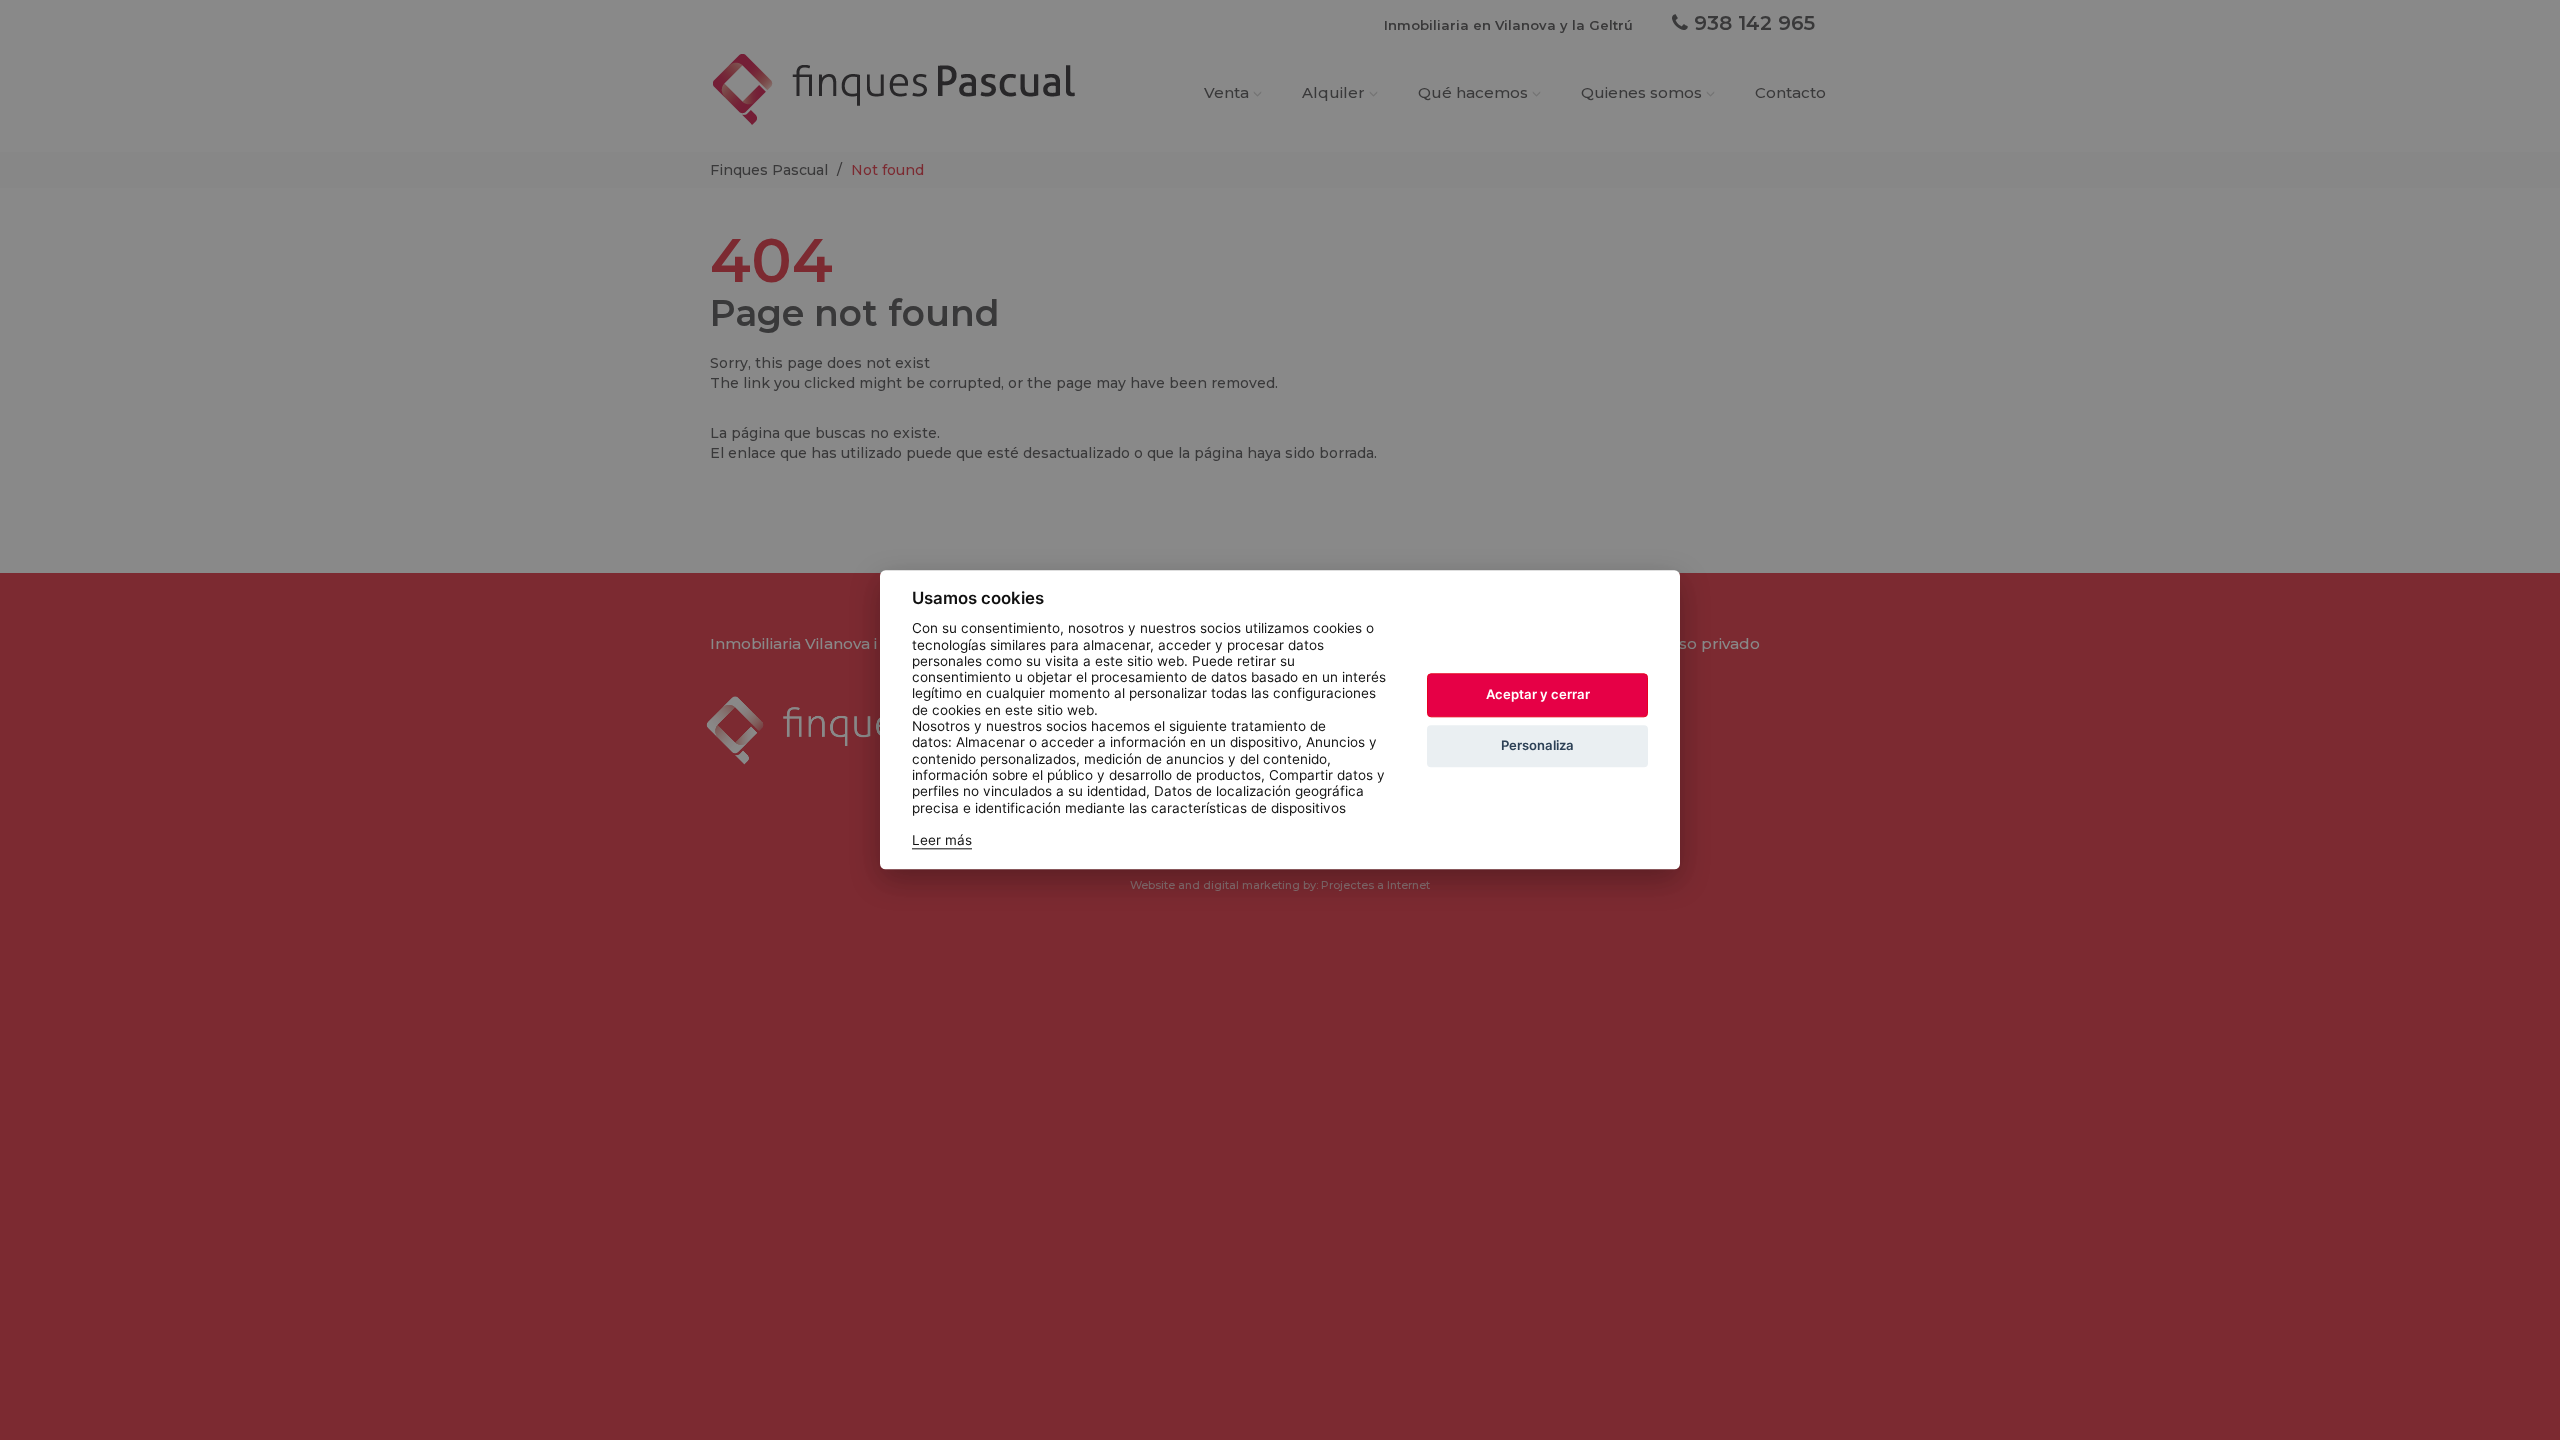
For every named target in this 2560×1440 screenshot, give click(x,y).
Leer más (942, 841)
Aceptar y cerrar (1538, 694)
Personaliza (1537, 745)
